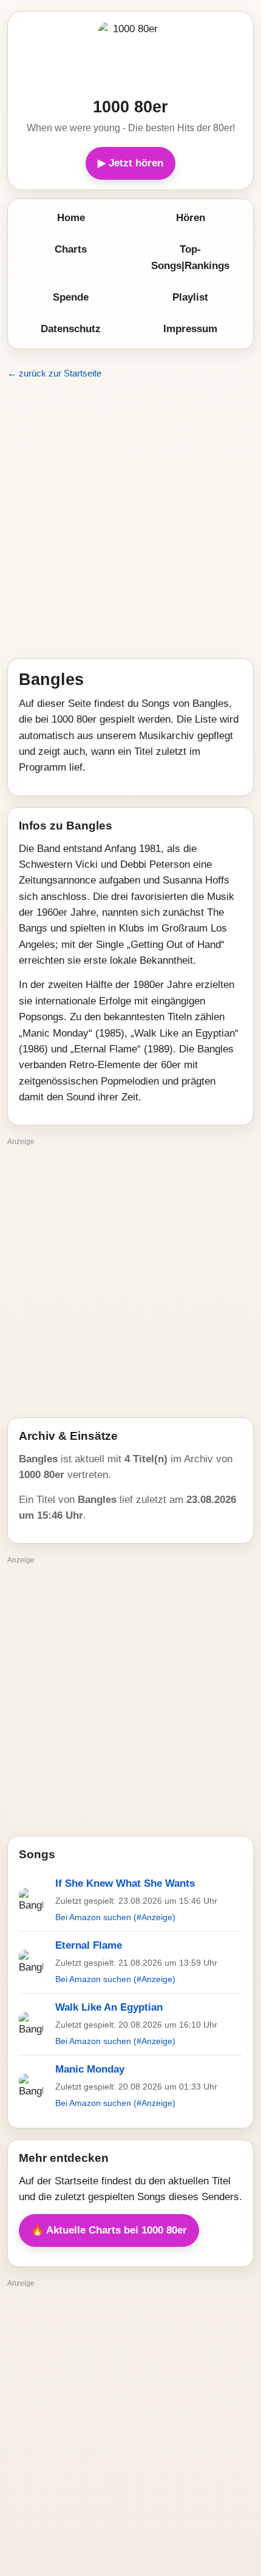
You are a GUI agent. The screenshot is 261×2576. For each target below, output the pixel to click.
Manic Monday (90, 2069)
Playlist (190, 297)
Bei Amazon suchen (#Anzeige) (115, 1917)
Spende (71, 297)
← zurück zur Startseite (54, 373)
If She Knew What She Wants (125, 1883)
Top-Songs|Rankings (190, 257)
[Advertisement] (130, 519)
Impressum (190, 329)
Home (71, 218)
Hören (191, 218)
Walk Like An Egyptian (109, 2007)
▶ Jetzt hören (130, 163)
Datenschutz (71, 329)
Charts (71, 249)
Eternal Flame (89, 1945)
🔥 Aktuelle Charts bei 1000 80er (109, 2230)
